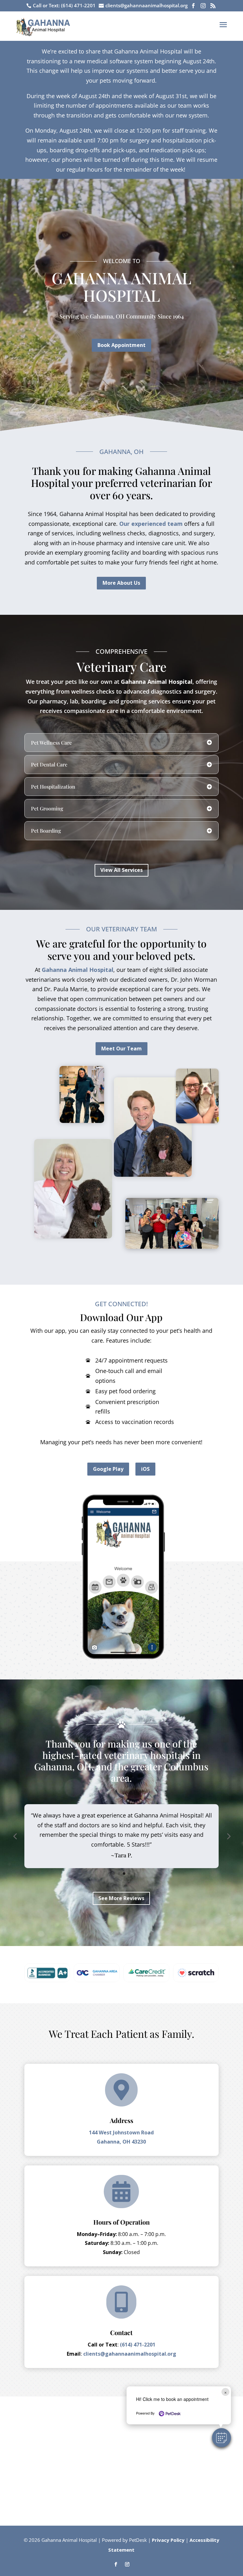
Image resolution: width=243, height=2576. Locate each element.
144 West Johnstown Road (121, 2132)
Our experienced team (151, 524)
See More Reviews (121, 1898)
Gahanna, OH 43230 (121, 2142)
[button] (221, 2438)
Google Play (108, 1469)
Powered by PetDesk (124, 2540)
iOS (145, 1469)
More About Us (121, 583)
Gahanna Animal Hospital (157, 682)
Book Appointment (121, 345)
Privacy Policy (168, 2540)
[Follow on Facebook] (116, 2564)
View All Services (121, 870)
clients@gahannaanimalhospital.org (129, 2354)
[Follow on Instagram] (127, 2564)
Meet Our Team (121, 1049)
